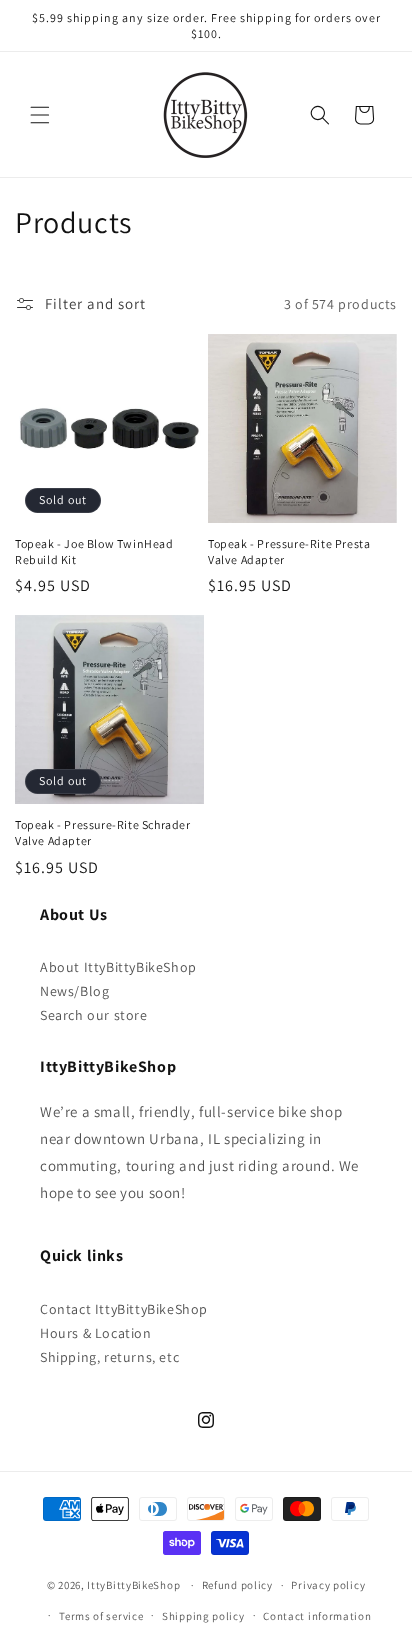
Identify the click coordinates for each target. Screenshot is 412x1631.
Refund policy (237, 1585)
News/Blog (74, 991)
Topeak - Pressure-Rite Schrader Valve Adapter (103, 832)
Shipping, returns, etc (109, 1357)
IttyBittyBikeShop (133, 1585)
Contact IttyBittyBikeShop (124, 1309)
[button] (40, 115)
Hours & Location (96, 1333)
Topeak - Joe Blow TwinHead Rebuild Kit (94, 551)
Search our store (94, 1015)
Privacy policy (328, 1585)
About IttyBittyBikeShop (118, 967)
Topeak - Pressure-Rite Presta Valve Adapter (289, 551)
